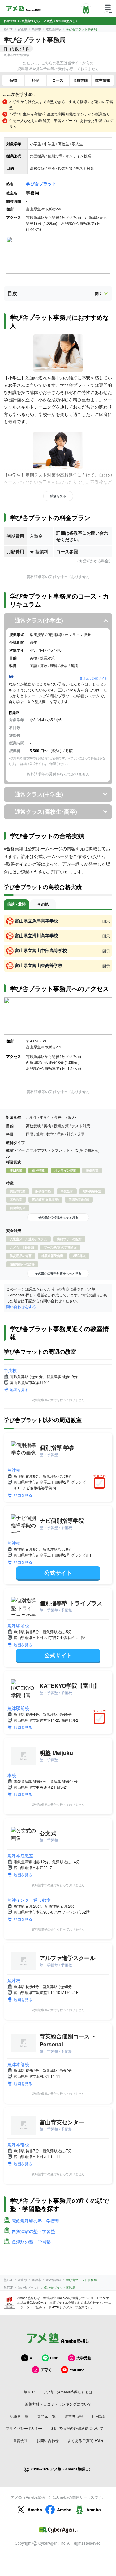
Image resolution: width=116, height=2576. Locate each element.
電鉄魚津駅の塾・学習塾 (36, 2221)
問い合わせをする (21, 1306)
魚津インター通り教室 (29, 1900)
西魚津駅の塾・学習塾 (33, 2231)
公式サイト (58, 1573)
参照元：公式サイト (93, 678)
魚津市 (37, 29)
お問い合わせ (48, 2440)
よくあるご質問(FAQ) (85, 2440)
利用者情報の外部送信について (77, 2428)
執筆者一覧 (19, 2416)
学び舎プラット (41, 183)
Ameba (35, 2510)
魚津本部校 (18, 2064)
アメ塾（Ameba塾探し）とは (68, 2392)
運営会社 (20, 2440)
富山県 (23, 29)
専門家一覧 (46, 2416)
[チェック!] (101, 1484)
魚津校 (14, 1470)
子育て (46, 2370)
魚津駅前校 (18, 1625)
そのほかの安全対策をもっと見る (58, 1273)
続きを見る (58, 496)
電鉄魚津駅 (54, 29)
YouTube (77, 2370)
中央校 (10, 1370)
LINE (54, 2358)
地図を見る (19, 1389)
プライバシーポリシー (24, 2428)
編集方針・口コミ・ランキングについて (58, 2404)
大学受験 (84, 2358)
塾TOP (9, 29)
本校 (12, 1775)
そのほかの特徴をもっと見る (58, 1217)
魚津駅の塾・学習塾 (31, 2242)
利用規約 (99, 2416)
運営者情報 (74, 2416)
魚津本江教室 (20, 1855)
